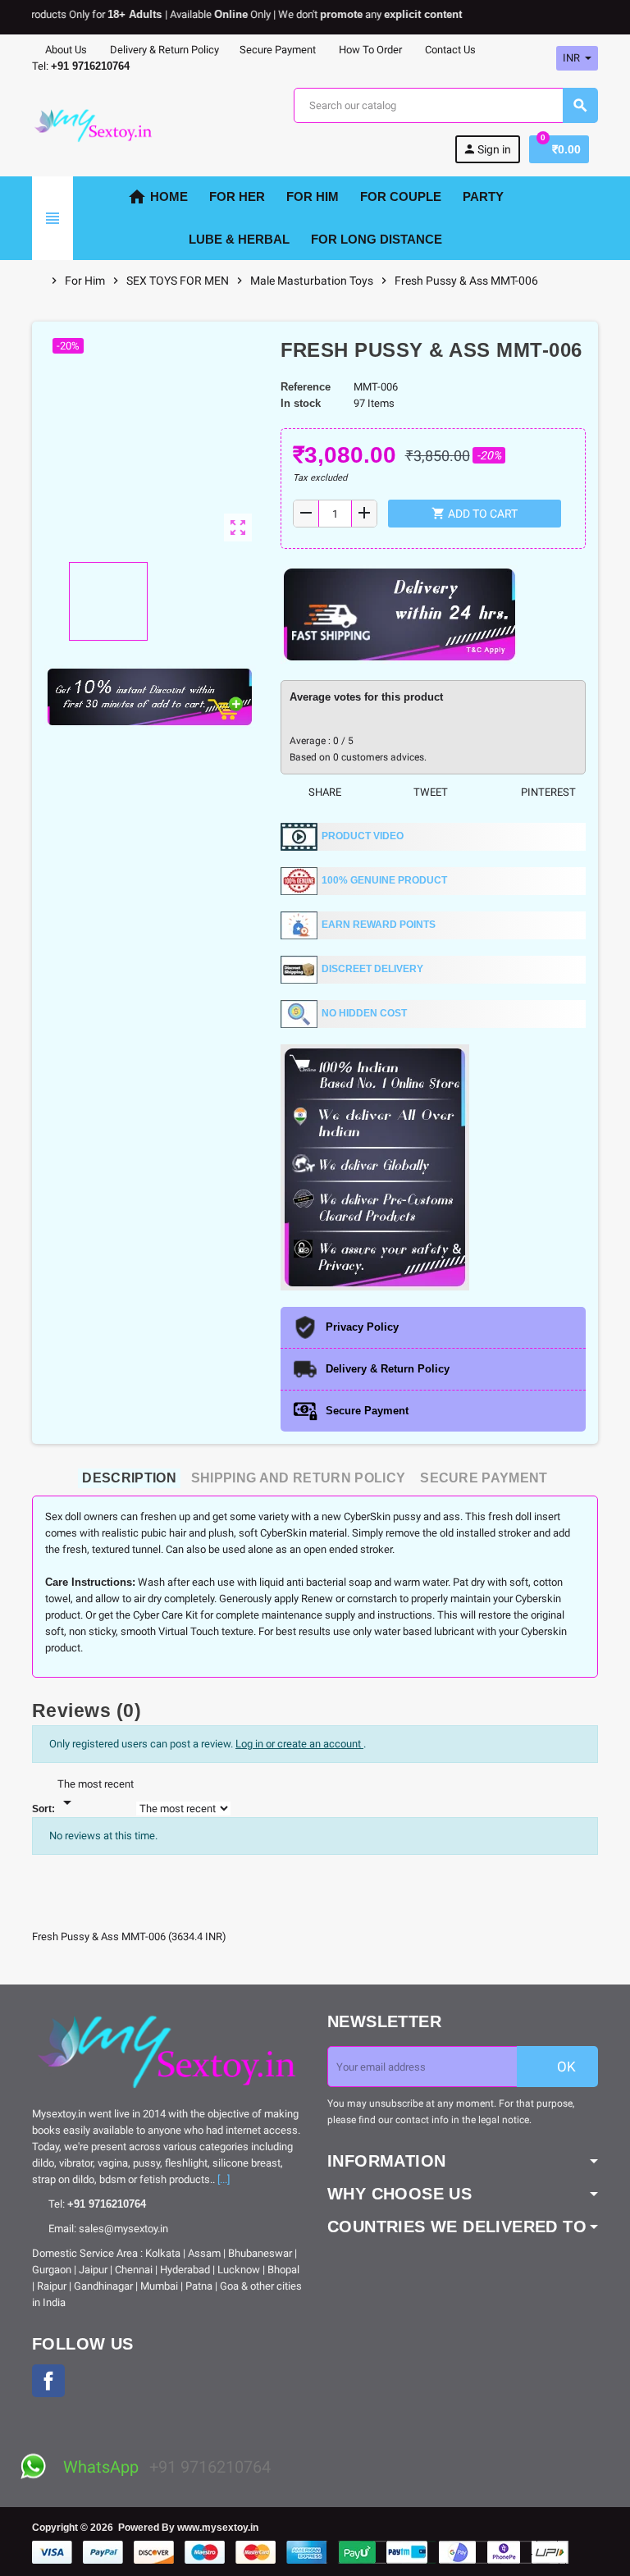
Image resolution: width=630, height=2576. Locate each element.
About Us (65, 50)
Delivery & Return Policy (163, 50)
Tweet (429, 792)
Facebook (48, 2381)
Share (324, 792)
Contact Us (449, 50)
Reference (306, 387)
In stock (301, 403)
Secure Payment (278, 50)
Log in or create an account (299, 1744)
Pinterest (547, 792)
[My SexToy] (94, 124)
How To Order (369, 50)
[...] (224, 2179)
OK (565, 2067)
